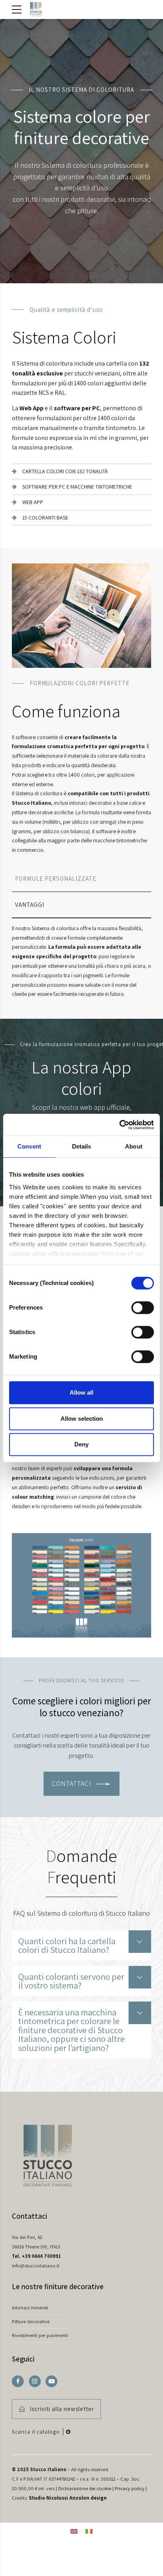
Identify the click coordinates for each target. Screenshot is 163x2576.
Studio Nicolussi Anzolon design (68, 2497)
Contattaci (29, 2216)
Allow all (81, 1392)
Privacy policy (130, 2488)
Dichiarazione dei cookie (85, 2488)
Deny (81, 1444)
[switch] (143, 1308)
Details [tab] (82, 1146)
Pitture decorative (31, 2321)
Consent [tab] (29, 1146)
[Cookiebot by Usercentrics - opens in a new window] (119, 1125)
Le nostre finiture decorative (58, 2286)
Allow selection (82, 1419)
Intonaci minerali (30, 2308)
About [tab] (134, 1146)
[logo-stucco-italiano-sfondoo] (47, 2163)
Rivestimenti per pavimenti (40, 2335)
